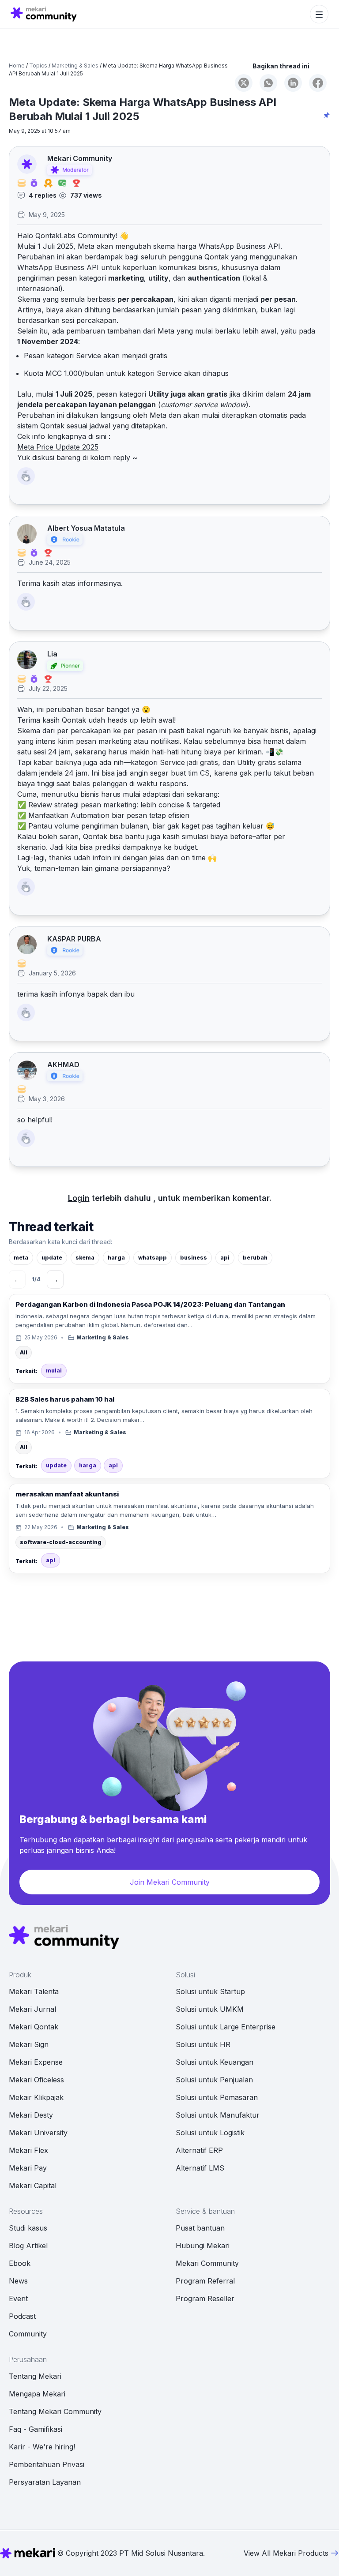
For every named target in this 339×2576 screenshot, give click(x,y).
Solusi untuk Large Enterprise (226, 2027)
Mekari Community (80, 159)
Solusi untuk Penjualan (214, 2080)
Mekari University (38, 2133)
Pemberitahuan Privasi (47, 2464)
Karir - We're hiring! (42, 2447)
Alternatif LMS (200, 2168)
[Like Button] (26, 476)
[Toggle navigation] (319, 14)
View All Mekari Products (286, 2553)
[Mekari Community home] (44, 14)
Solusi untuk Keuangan (215, 2062)
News (18, 2281)
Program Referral (205, 2281)
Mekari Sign (29, 2044)
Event (18, 2299)
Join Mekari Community (170, 1882)
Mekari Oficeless (36, 2080)
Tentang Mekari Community (55, 2411)
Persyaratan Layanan (45, 2482)
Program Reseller (205, 2299)
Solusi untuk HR (203, 2044)
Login (79, 1198)
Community (28, 2334)
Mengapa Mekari (37, 2394)
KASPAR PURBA (74, 939)
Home (17, 66)
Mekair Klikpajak (36, 2097)
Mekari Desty (31, 2115)
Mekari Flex (28, 2150)
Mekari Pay (28, 2168)
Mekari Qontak (34, 2027)
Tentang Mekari (35, 2376)
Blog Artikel (28, 2246)
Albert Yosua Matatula (86, 528)
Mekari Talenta (34, 1991)
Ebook (20, 2263)
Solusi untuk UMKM (210, 2009)
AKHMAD (63, 1065)
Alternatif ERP (199, 2150)
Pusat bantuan (200, 2228)
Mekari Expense (36, 2062)
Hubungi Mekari (203, 2246)
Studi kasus (28, 2228)
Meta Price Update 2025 (58, 447)
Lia (52, 654)
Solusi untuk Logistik (210, 2133)
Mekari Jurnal (32, 2009)
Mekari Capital (33, 2186)
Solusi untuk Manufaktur (218, 2115)
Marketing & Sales (75, 66)
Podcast (22, 2316)
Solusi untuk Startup (210, 1991)
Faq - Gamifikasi (36, 2429)
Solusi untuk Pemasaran (217, 2097)
